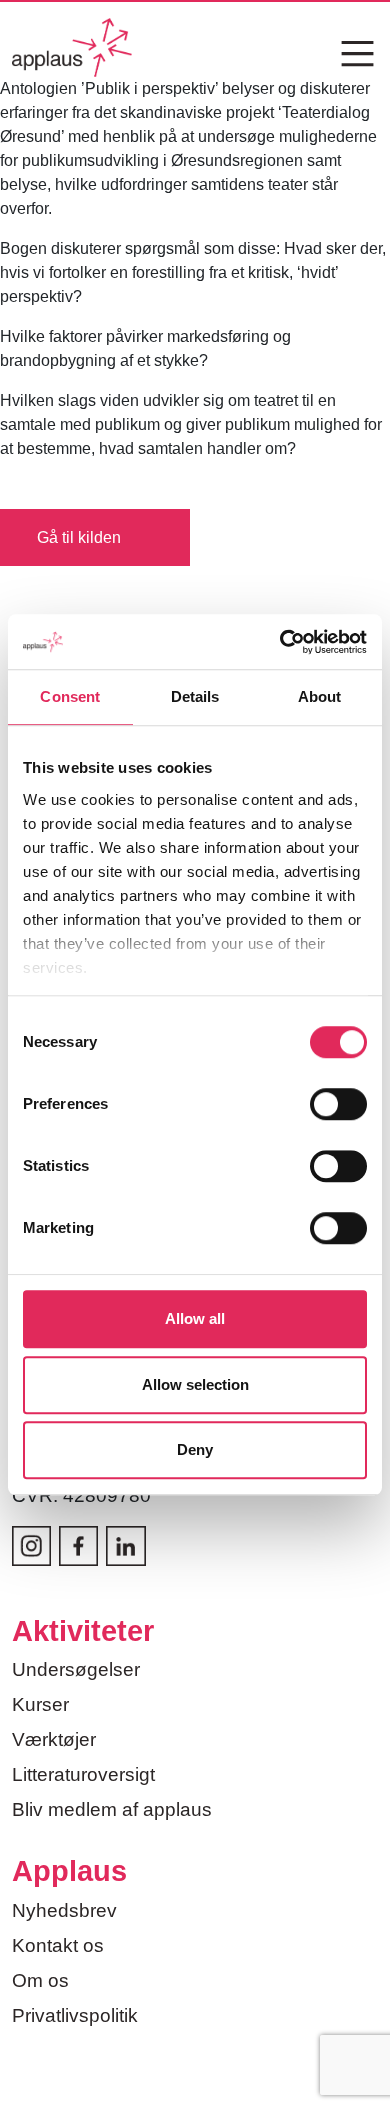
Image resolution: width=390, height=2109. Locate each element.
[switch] (338, 1104)
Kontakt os (58, 1945)
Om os (40, 1980)
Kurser (40, 1704)
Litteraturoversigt (83, 1774)
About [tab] (320, 696)
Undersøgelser (76, 1669)
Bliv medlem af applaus (112, 1809)
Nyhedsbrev (64, 1910)
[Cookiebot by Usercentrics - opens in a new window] (280, 642)
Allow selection (195, 1384)
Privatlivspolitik (75, 2015)
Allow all (195, 1318)
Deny (195, 1449)
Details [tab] (195, 696)
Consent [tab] (70, 696)
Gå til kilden (79, 537)
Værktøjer (54, 1739)
